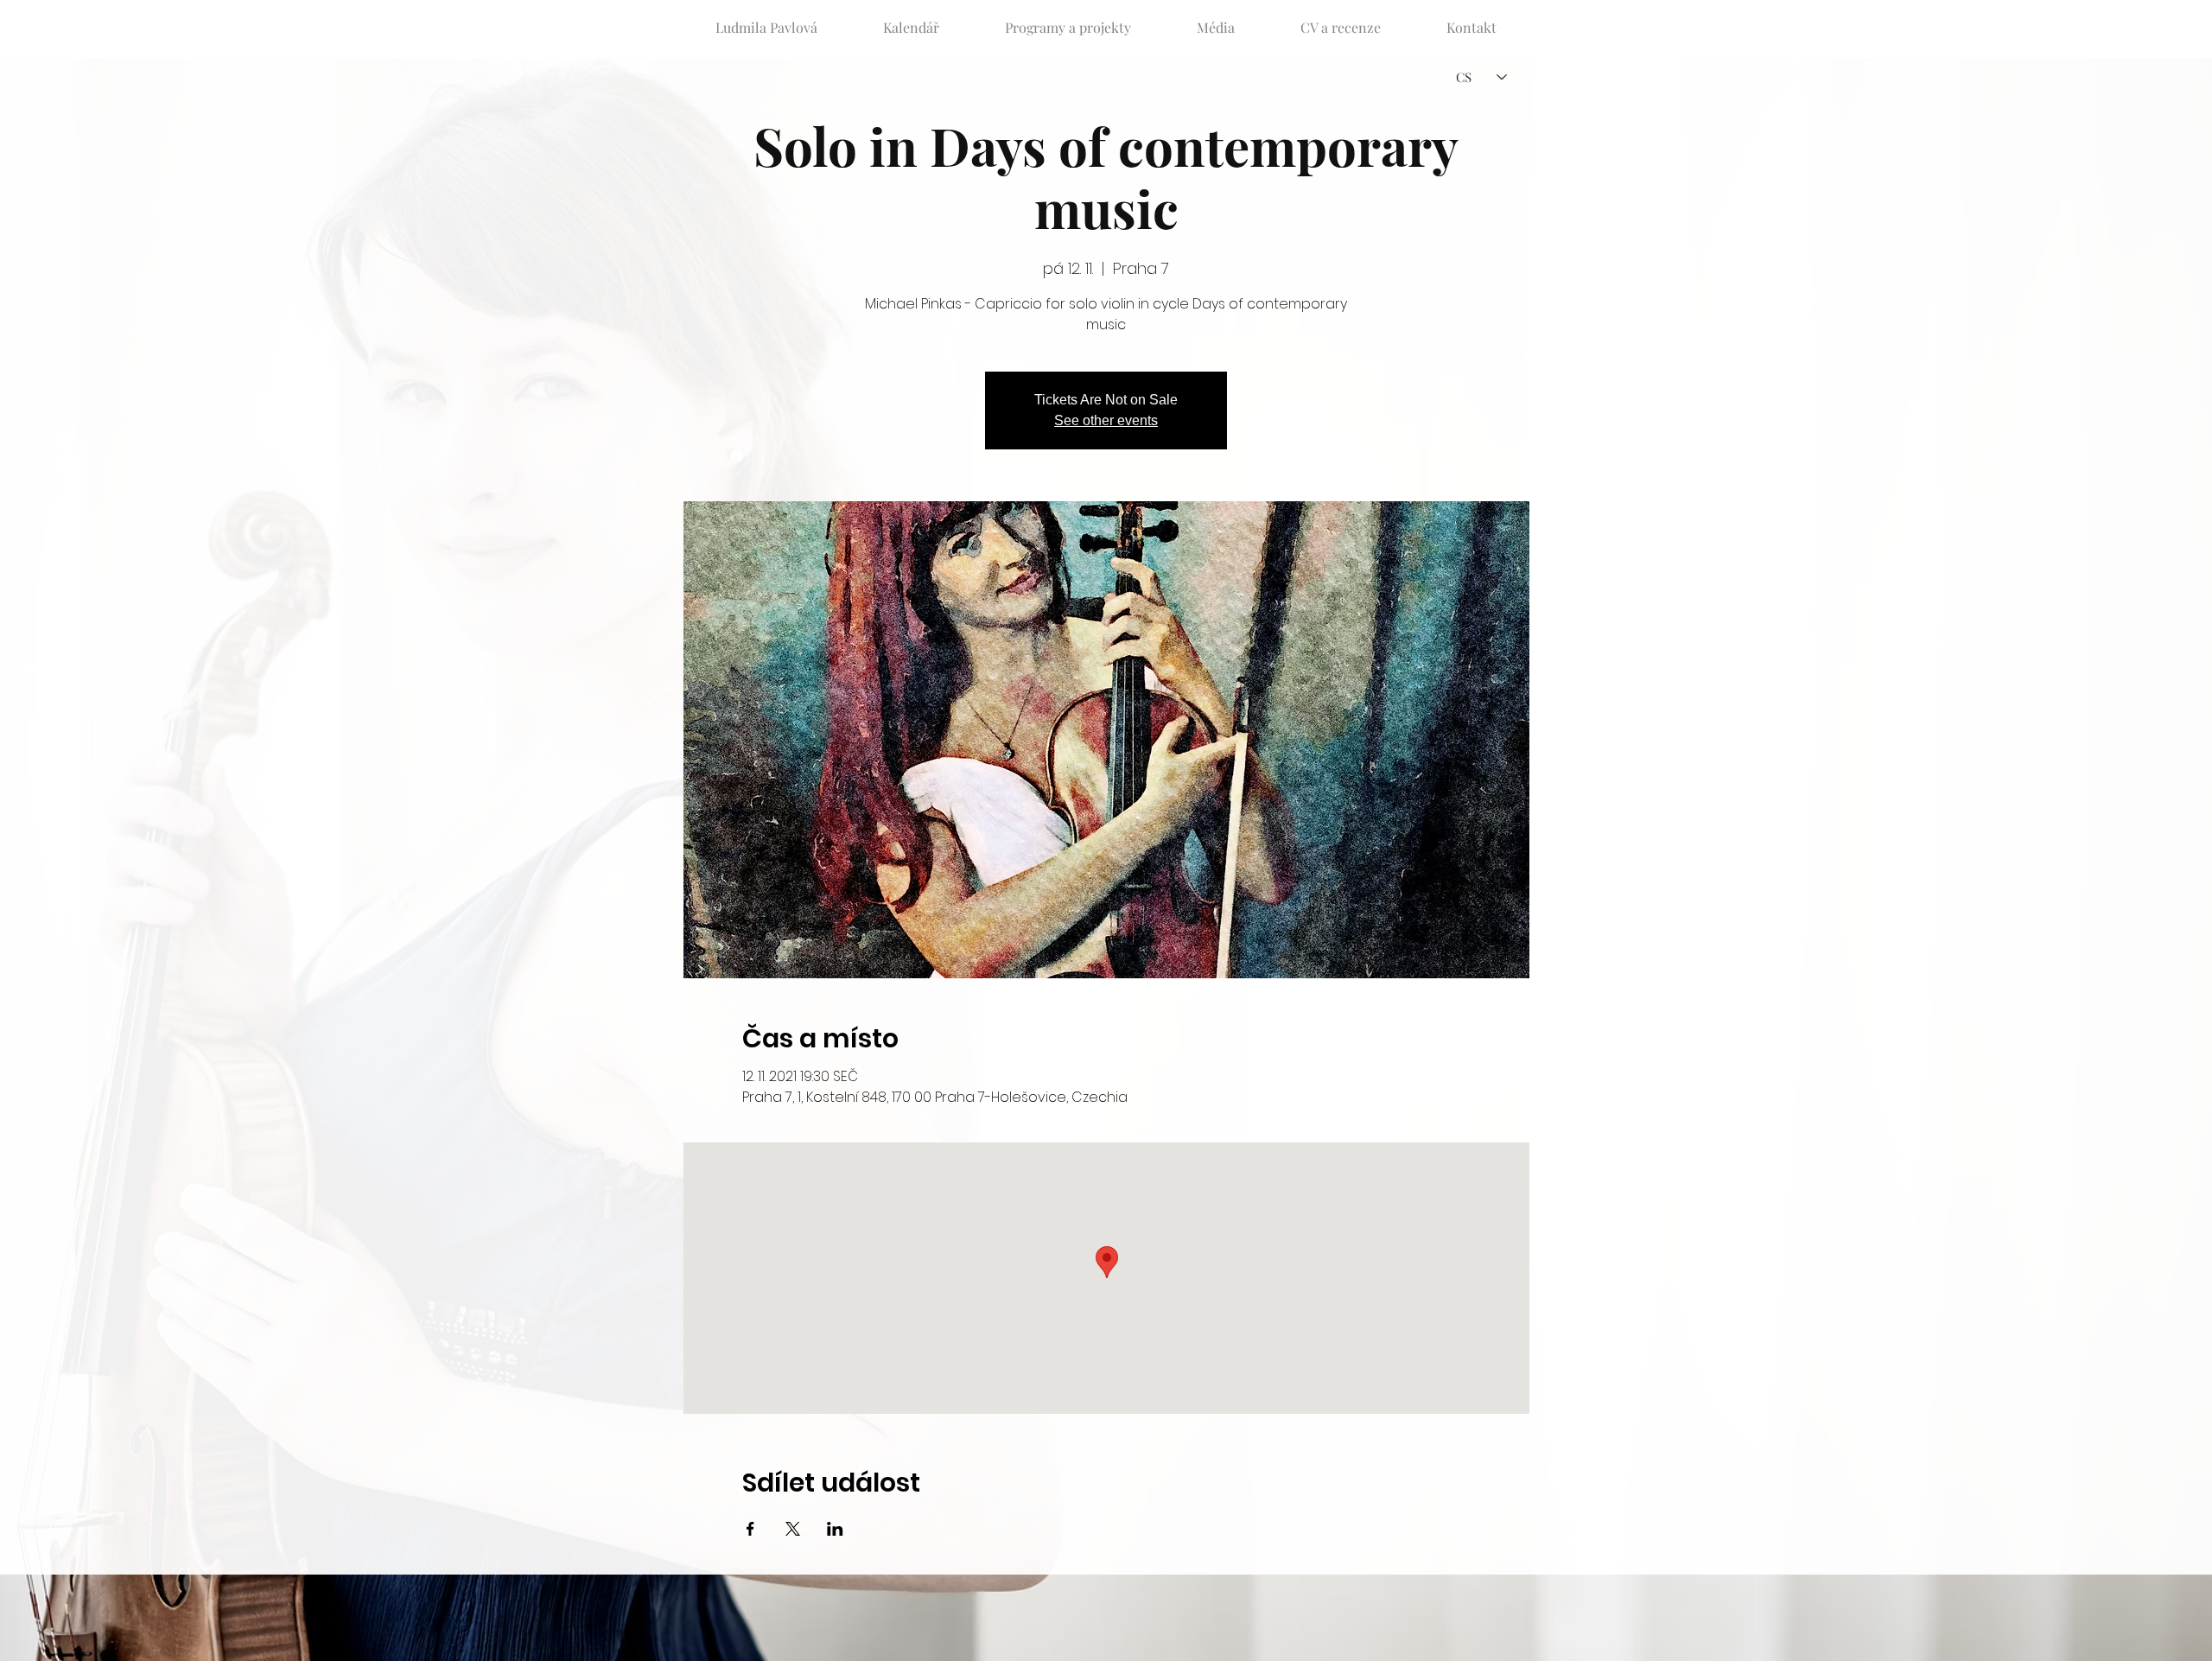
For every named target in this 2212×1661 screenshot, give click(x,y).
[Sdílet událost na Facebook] (750, 1529)
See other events (1106, 420)
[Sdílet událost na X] (793, 1529)
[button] (1068, 20)
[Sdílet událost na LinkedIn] (835, 1529)
